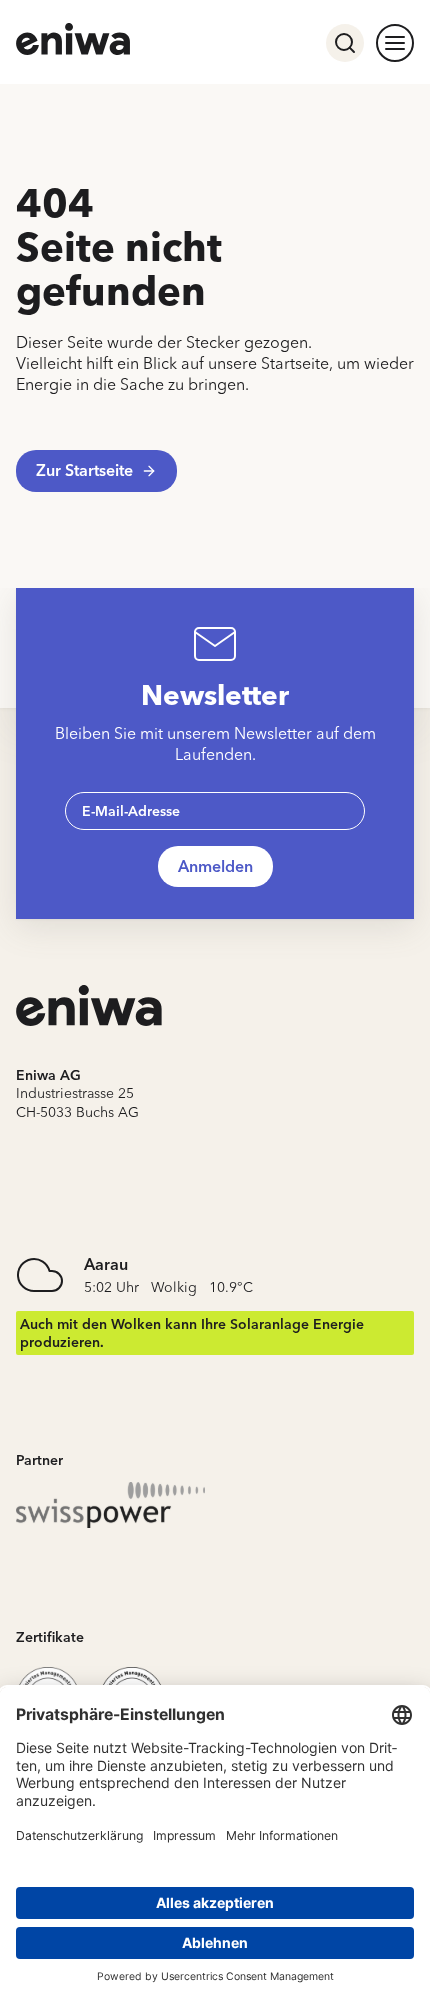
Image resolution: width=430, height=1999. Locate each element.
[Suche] (345, 43)
